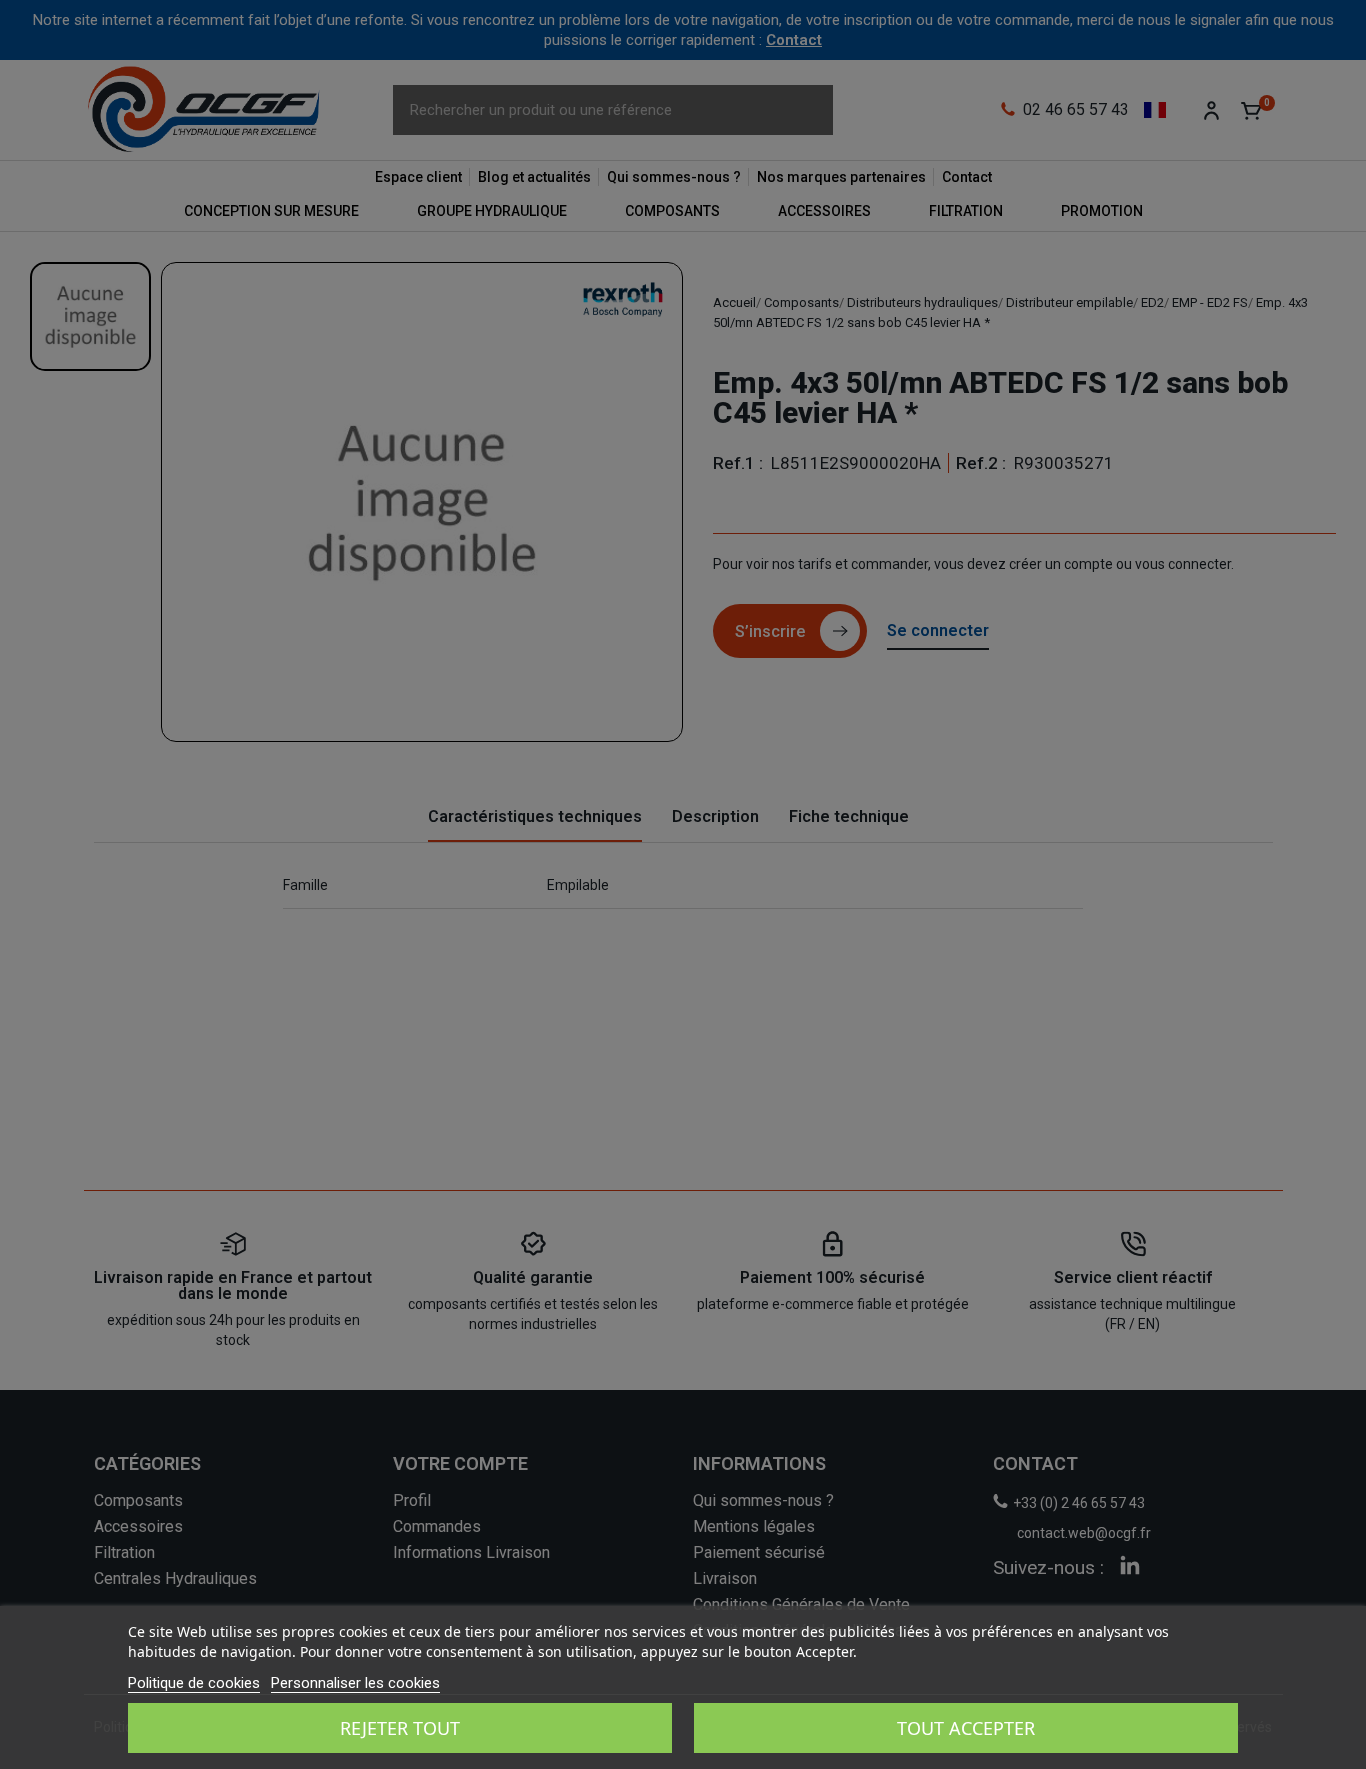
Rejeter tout (400, 1728)
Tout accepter (966, 1728)
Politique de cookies (194, 1683)
